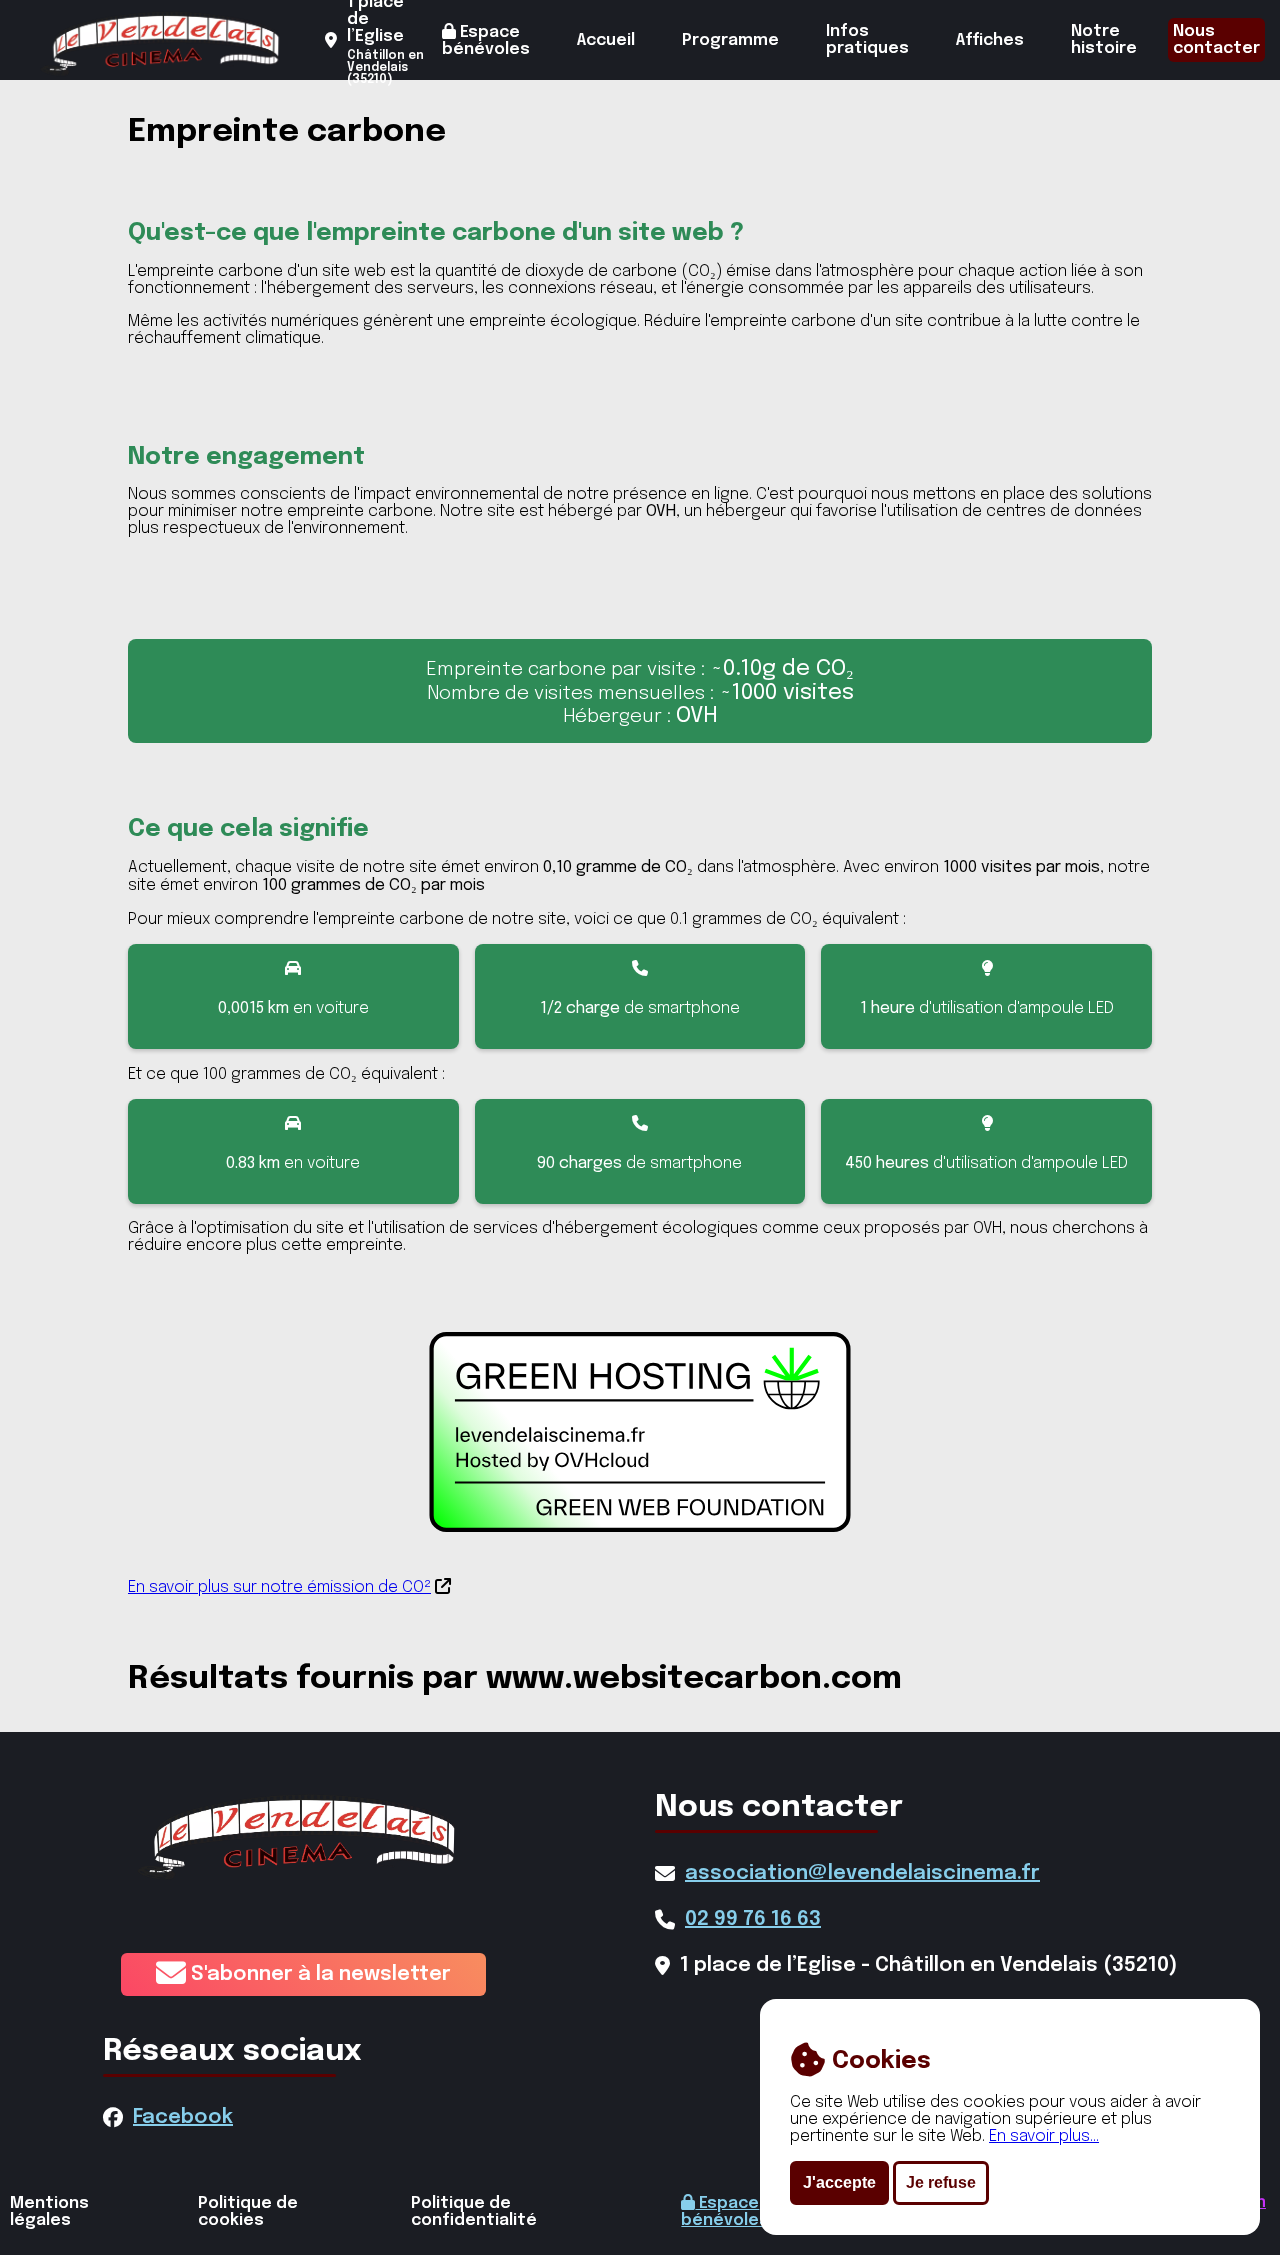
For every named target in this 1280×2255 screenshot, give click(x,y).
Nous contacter (1216, 40)
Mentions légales (49, 2212)
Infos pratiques (867, 40)
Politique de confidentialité (474, 2212)
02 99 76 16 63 (753, 1919)
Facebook (183, 2117)
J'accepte (839, 2182)
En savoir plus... (1044, 2136)
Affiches (990, 40)
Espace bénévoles (486, 41)
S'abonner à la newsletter (318, 1974)
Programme (730, 40)
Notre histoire (1104, 40)
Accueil (606, 40)
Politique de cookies (248, 2212)
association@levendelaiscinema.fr (862, 1873)
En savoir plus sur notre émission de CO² (279, 1587)
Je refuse (941, 2182)
